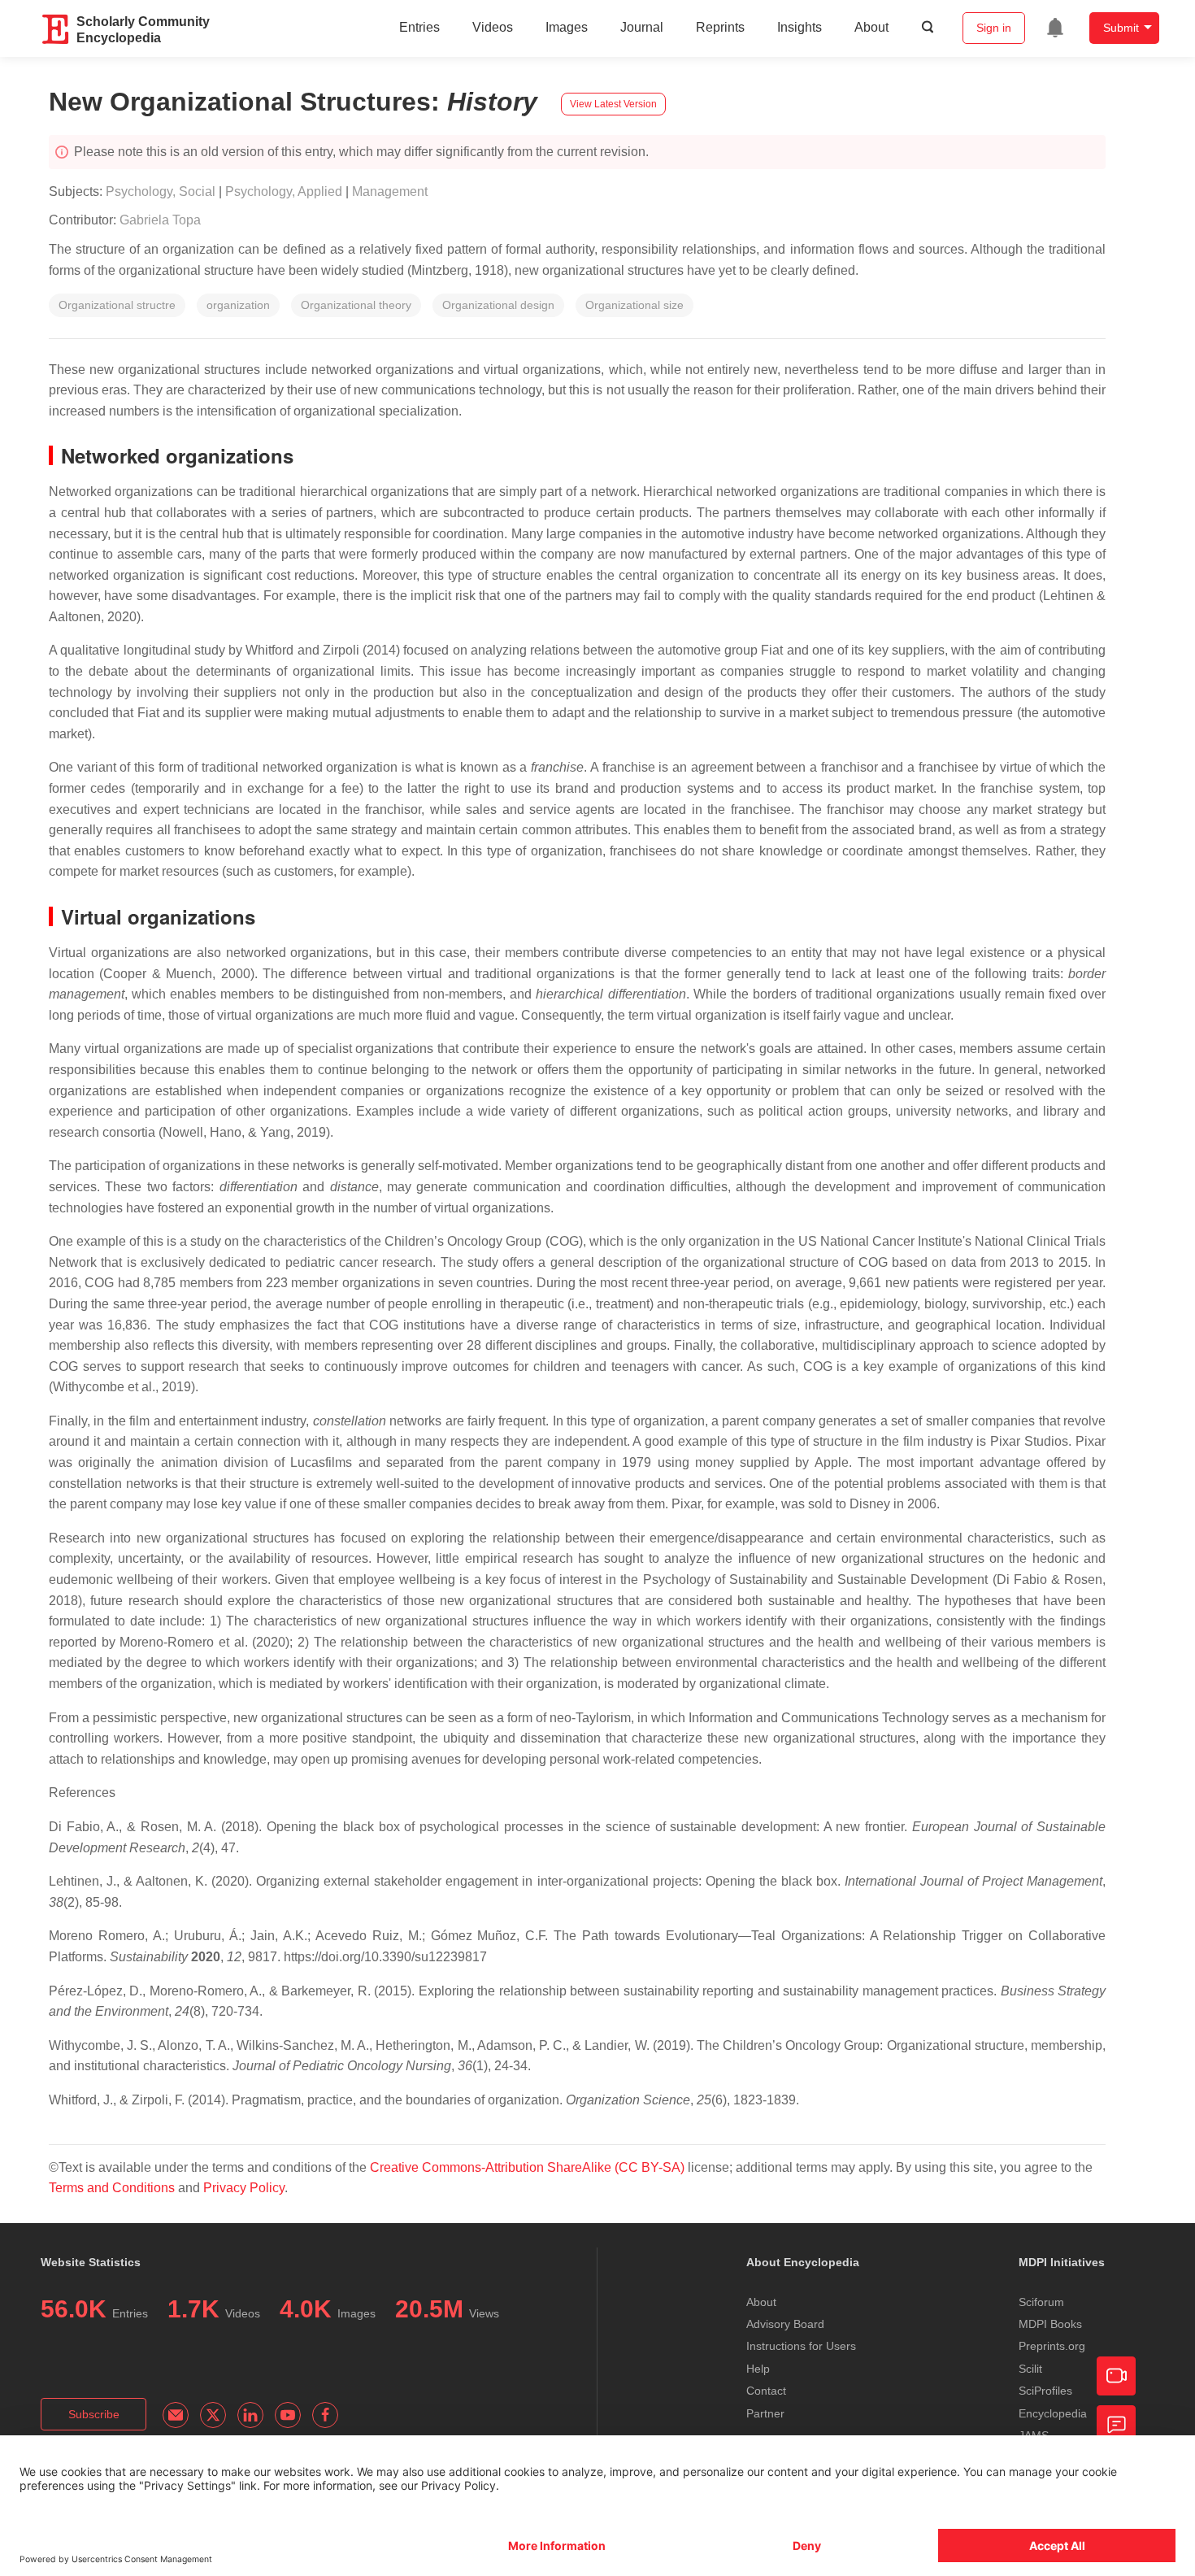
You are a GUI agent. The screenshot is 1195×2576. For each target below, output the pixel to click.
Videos (493, 27)
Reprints (720, 27)
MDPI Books (1050, 2324)
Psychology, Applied (284, 191)
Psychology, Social (161, 191)
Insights (800, 27)
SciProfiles (1045, 2391)
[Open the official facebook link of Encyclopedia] (325, 2415)
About (871, 27)
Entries (419, 27)
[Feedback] (1116, 2425)
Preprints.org (1052, 2346)
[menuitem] (1055, 28)
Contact (766, 2391)
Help (758, 2369)
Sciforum (1041, 2302)
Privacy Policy (244, 2188)
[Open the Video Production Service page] (1116, 2376)
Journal (642, 27)
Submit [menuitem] (1121, 28)
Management (390, 191)
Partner (765, 2413)
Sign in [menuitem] (994, 28)
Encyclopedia (1053, 2413)
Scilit (1030, 2369)
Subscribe (94, 2414)
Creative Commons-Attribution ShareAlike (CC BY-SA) (529, 2167)
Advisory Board (785, 2324)
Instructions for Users (801, 2346)
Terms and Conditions (112, 2188)
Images (567, 27)
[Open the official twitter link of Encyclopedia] (213, 2415)
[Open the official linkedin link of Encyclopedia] (250, 2415)
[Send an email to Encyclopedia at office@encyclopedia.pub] (176, 2415)
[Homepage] (56, 29)
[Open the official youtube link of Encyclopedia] (288, 2415)
